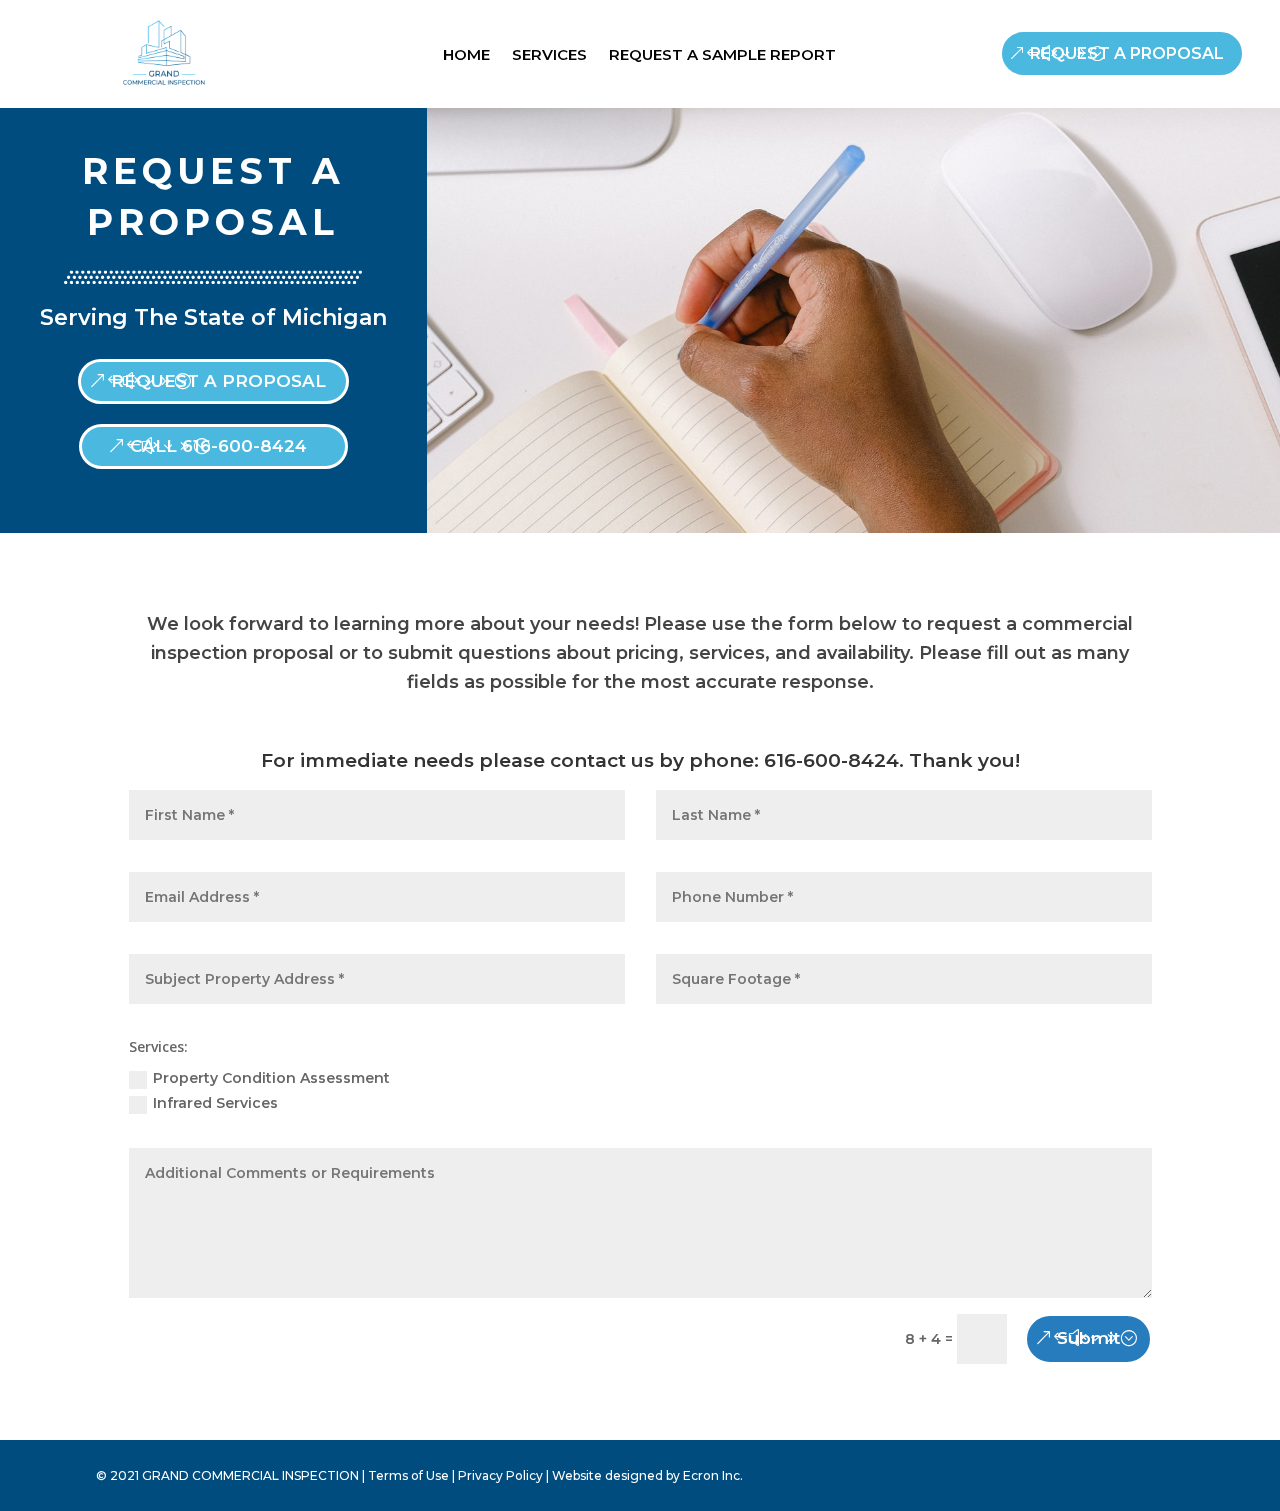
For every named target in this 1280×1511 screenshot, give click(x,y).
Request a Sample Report (722, 56)
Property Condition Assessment (271, 1078)
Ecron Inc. (713, 1475)
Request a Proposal (1127, 53)
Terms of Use (408, 1475)
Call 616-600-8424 (218, 446)
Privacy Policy (500, 1475)
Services (549, 56)
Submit (1088, 1338)
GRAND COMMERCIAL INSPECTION (250, 1475)
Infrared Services (215, 1103)
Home (466, 56)
